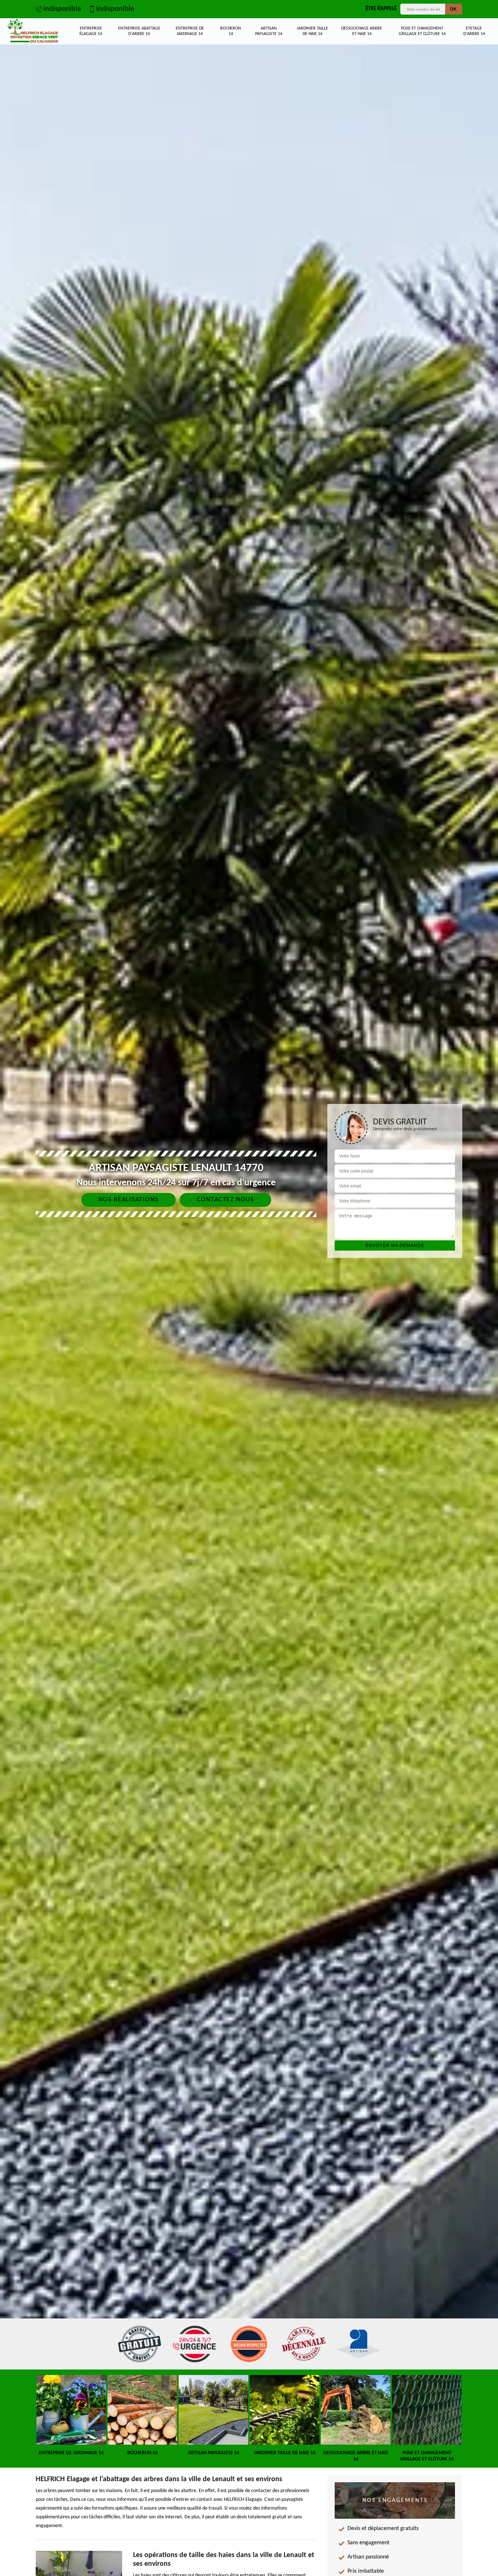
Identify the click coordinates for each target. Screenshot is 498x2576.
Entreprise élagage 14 (91, 31)
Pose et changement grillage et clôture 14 (422, 31)
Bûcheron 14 (231, 31)
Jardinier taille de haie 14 (312, 31)
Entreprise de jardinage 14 (190, 31)
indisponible (62, 9)
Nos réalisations (129, 1200)
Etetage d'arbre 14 (474, 31)
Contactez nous (225, 1200)
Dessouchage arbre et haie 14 (362, 31)
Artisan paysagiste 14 (269, 31)
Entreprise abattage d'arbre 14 (139, 31)
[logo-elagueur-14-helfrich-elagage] (33, 31)
